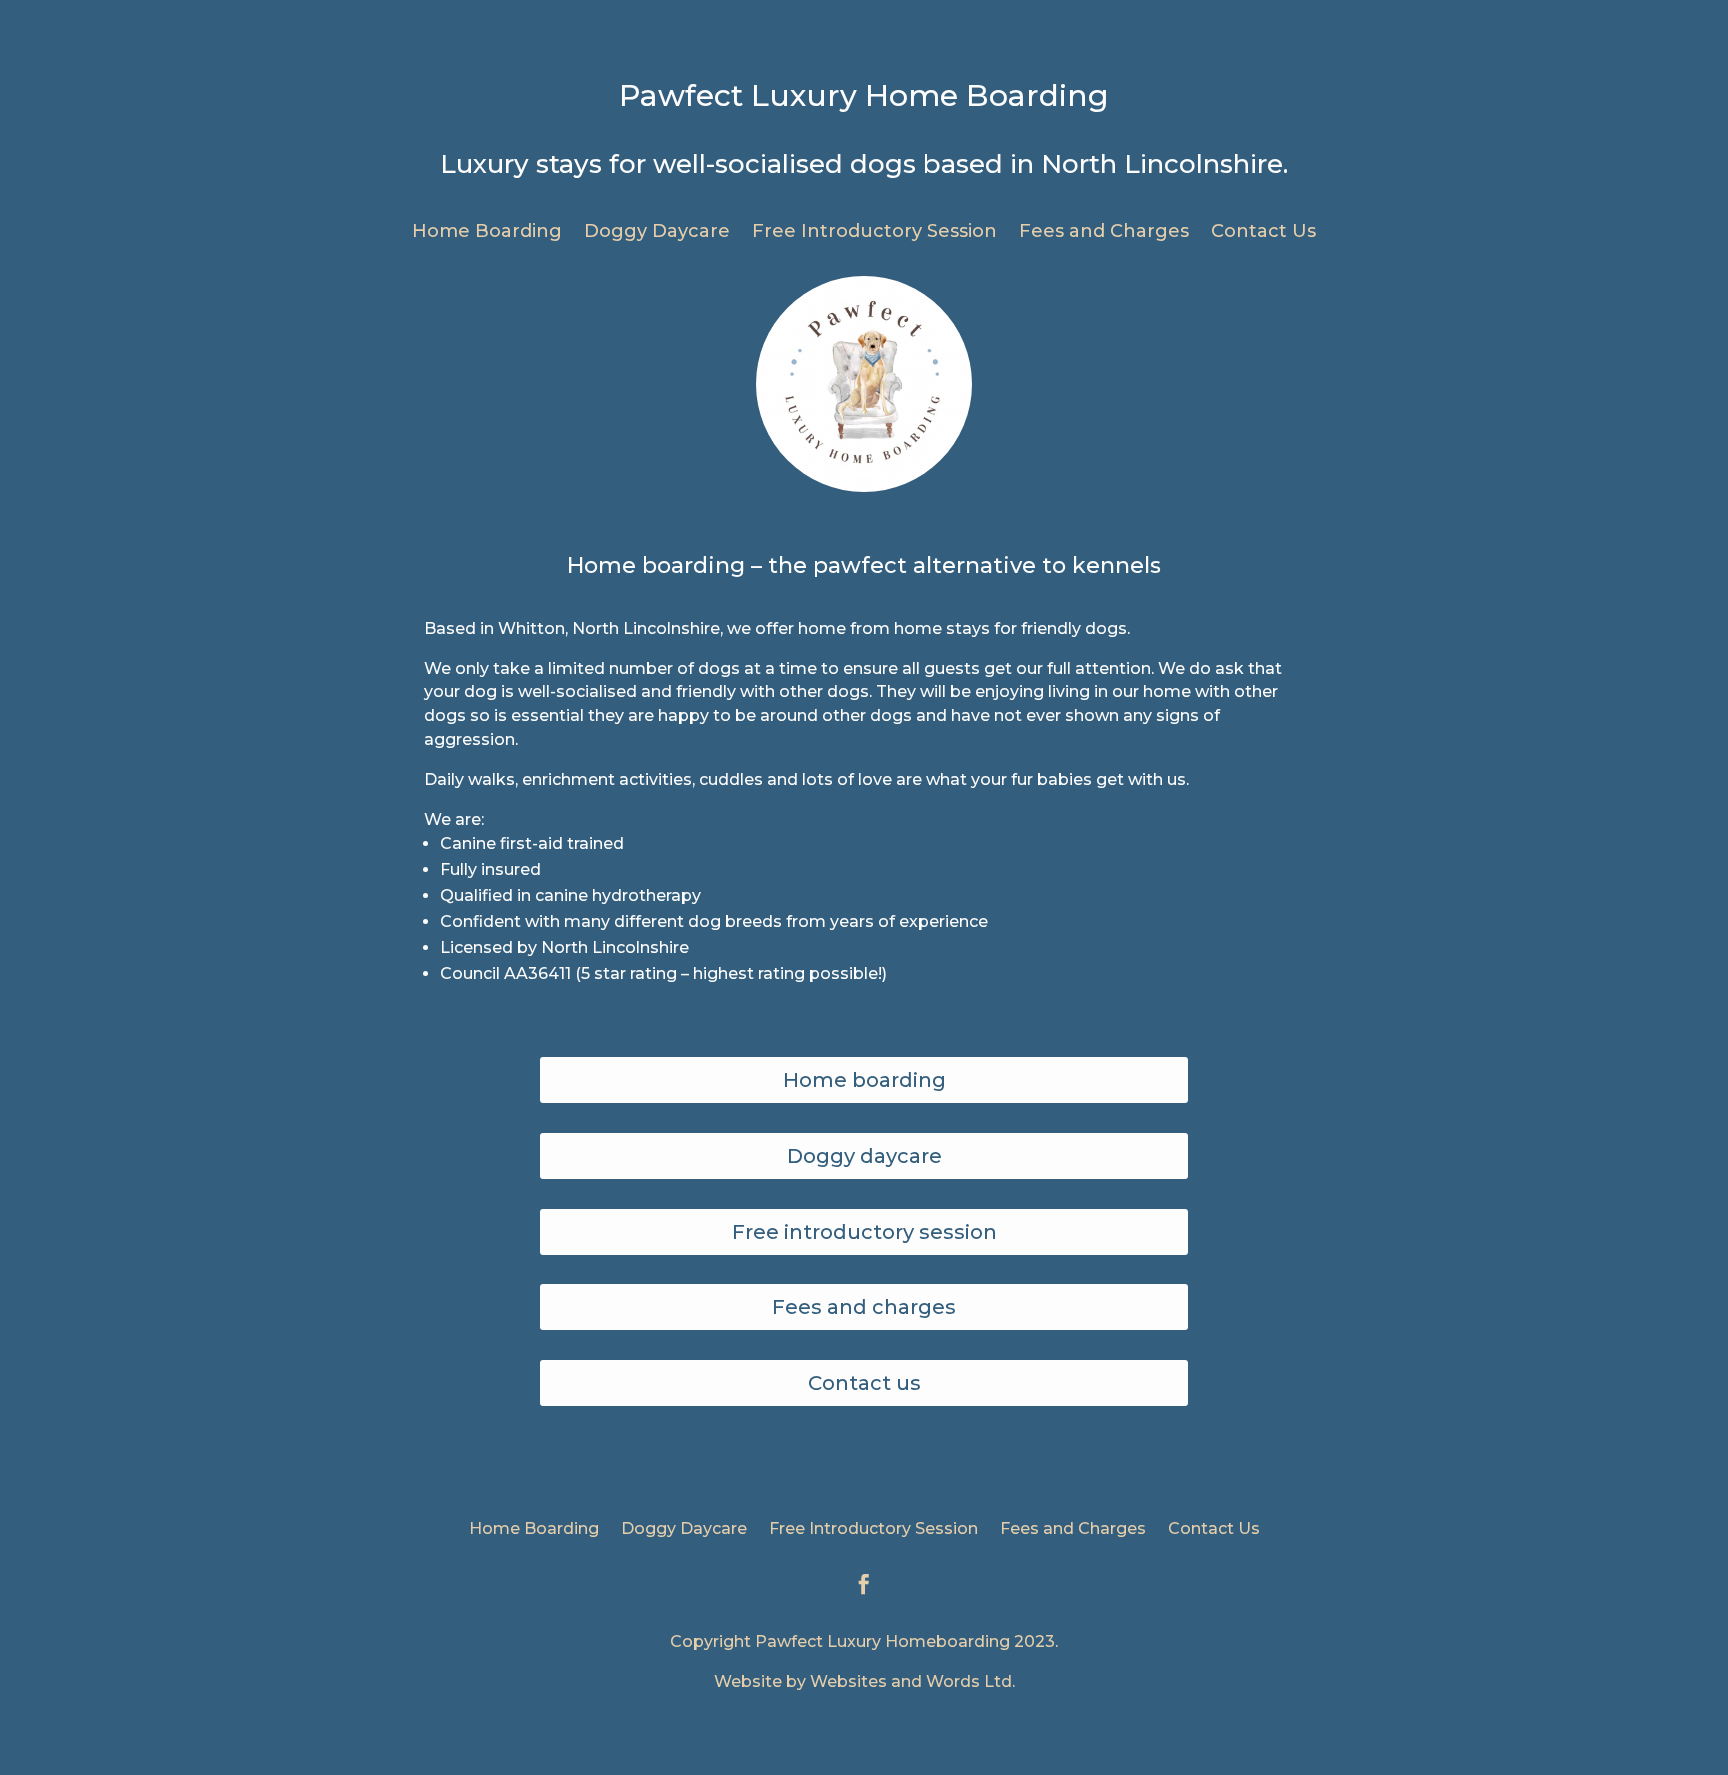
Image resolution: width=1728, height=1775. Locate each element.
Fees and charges (864, 1307)
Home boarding (864, 1080)
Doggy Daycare (657, 233)
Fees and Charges (1104, 233)
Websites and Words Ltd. (912, 1681)
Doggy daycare (864, 1156)
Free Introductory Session (874, 233)
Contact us (864, 1383)
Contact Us (1263, 233)
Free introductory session (864, 1232)
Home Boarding (487, 233)
